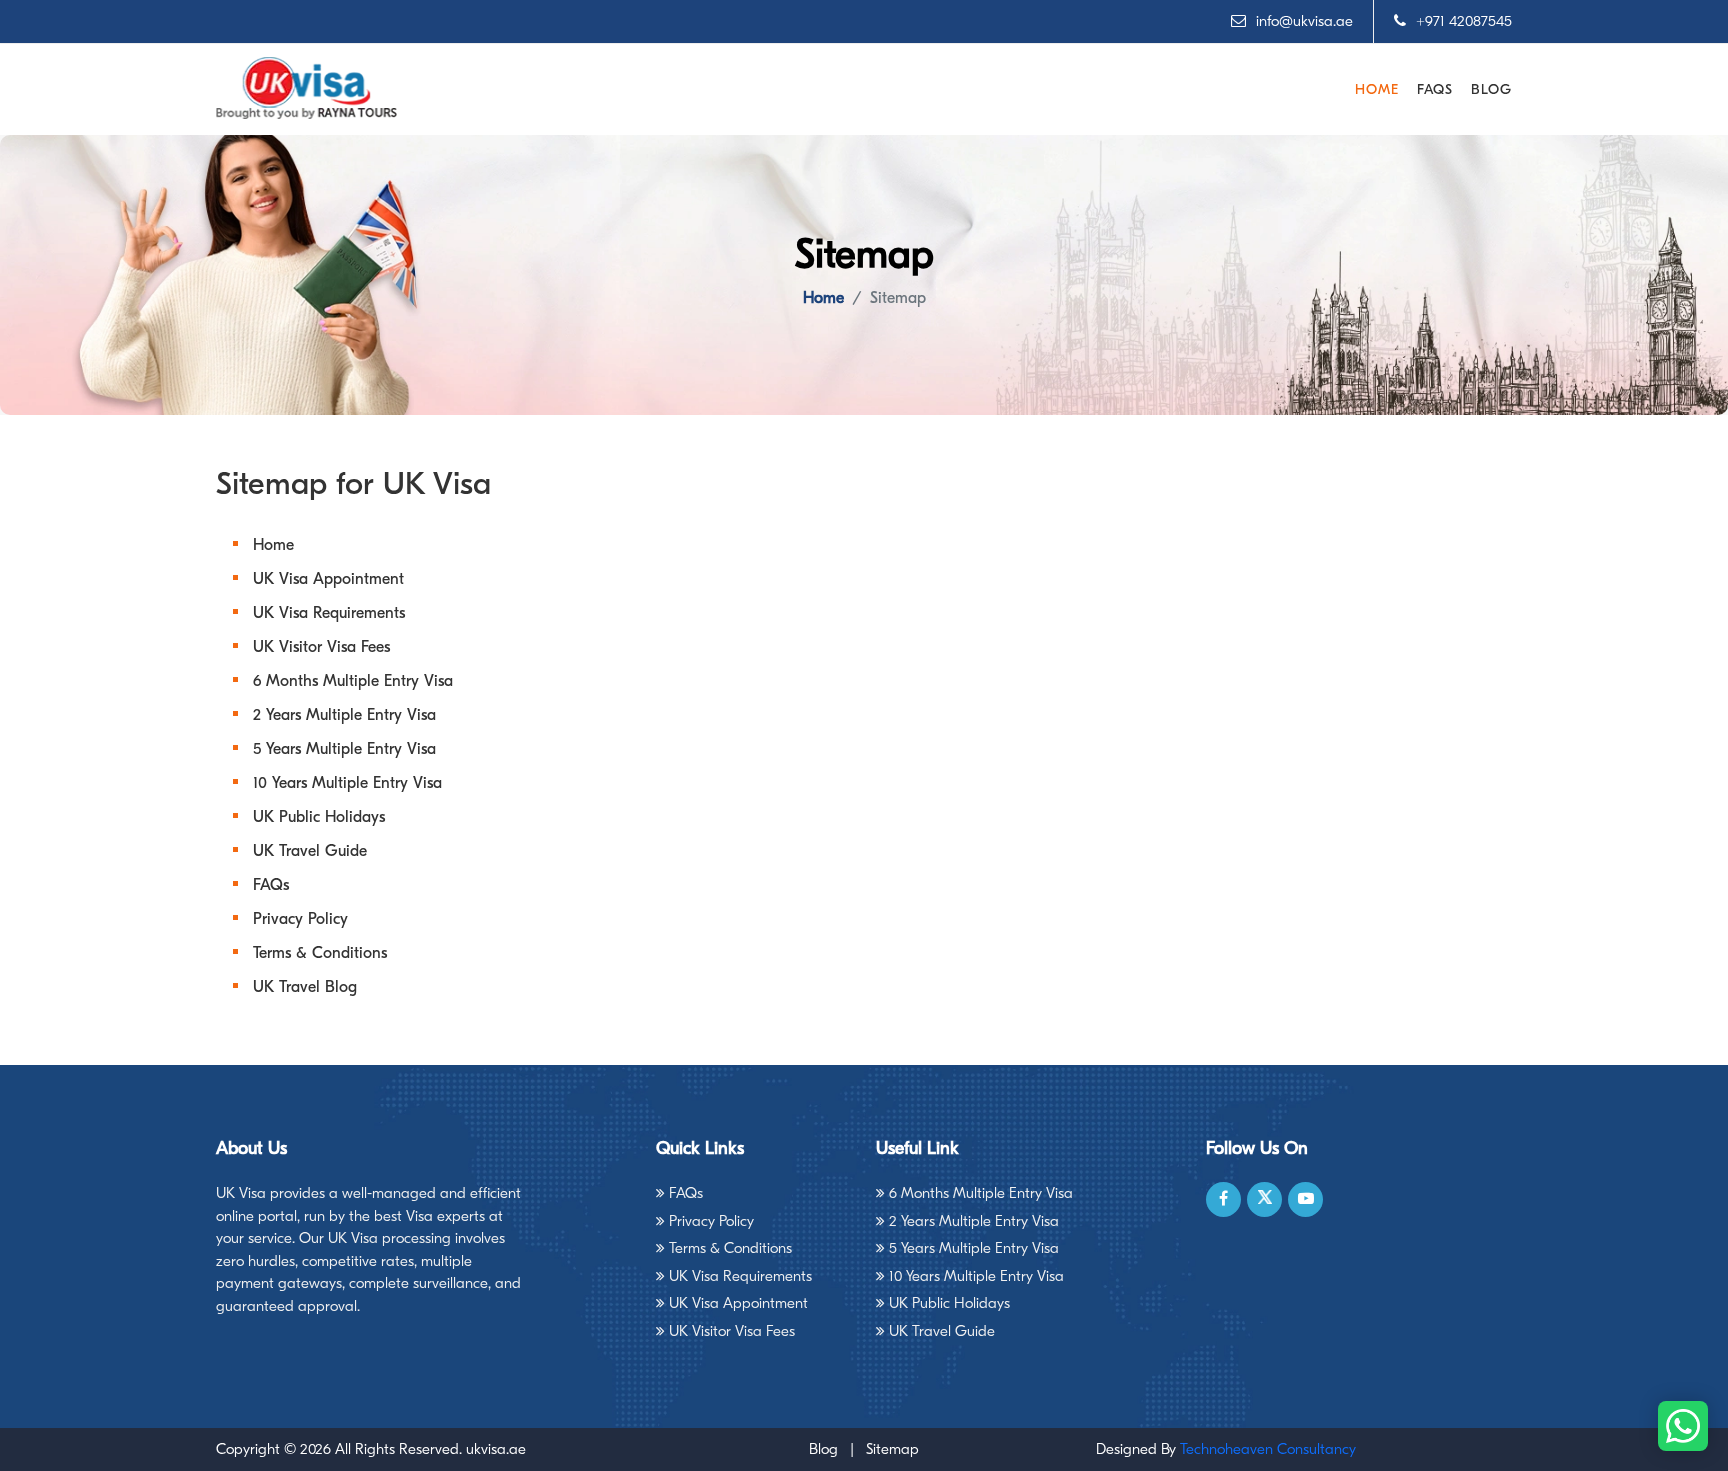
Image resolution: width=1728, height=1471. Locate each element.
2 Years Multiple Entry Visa (344, 715)
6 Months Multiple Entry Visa (353, 681)
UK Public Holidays (319, 817)
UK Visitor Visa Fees (321, 647)
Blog (1491, 89)
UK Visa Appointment (328, 579)
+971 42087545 (1464, 21)
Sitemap (892, 1449)
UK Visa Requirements (329, 613)
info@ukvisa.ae (1304, 21)
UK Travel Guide (310, 851)
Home (1377, 89)
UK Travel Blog (305, 987)
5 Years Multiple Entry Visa (344, 749)
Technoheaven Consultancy (1268, 1449)
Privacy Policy (300, 919)
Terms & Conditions (320, 953)
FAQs (1435, 89)
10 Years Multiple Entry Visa (347, 783)
